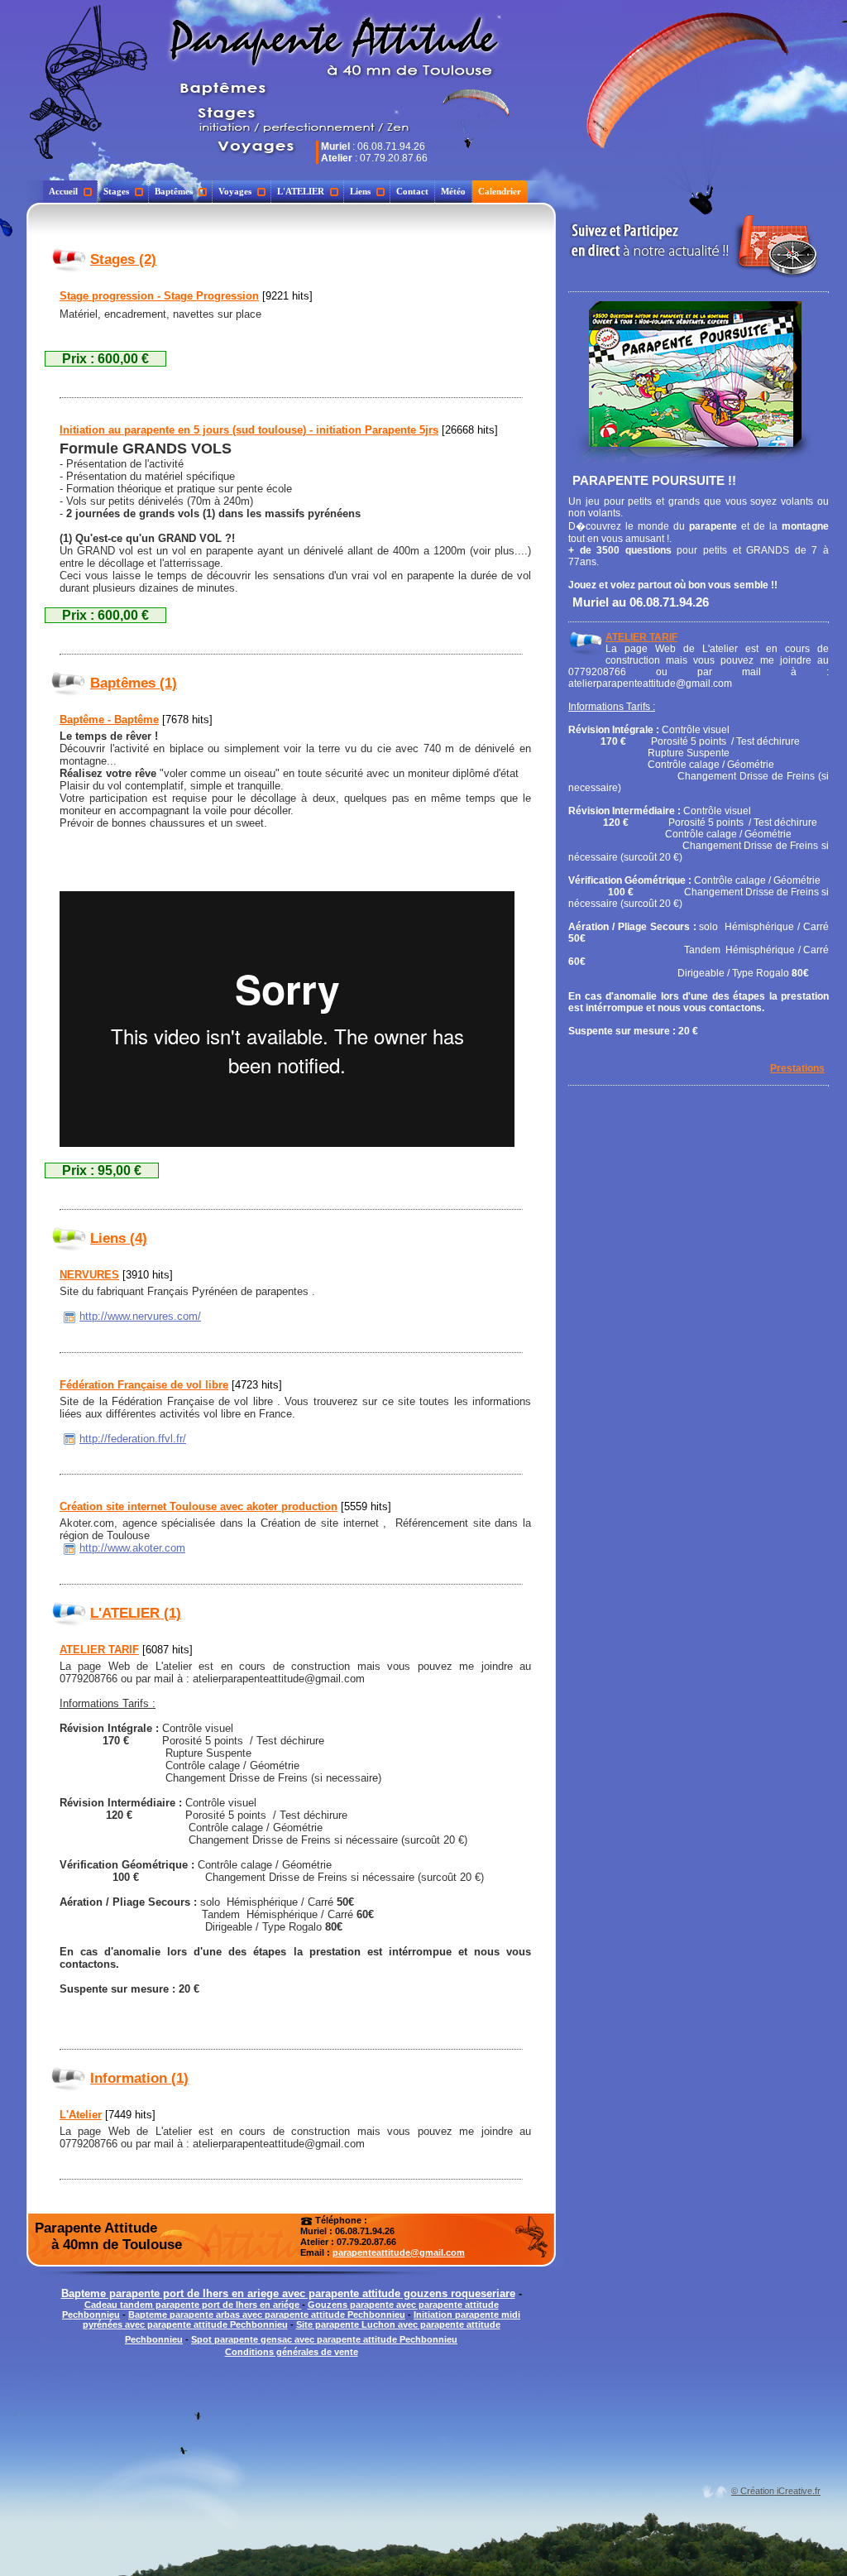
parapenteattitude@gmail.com (399, 2252)
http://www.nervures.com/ (140, 1316)
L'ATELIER (301, 191)
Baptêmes (174, 191)
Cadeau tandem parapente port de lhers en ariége (193, 2305)
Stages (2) (123, 259)
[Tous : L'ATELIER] (69, 1613)
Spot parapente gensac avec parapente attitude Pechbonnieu (324, 2339)
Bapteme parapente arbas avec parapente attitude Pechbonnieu (267, 2315)
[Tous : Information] (69, 2078)
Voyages (235, 191)
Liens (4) (119, 1238)
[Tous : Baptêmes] (69, 683)
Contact (412, 191)
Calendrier (500, 191)
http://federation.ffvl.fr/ (133, 1439)
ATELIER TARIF (641, 637)
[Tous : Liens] (69, 1238)
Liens (360, 191)
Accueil (63, 191)
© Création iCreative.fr (776, 2491)
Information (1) (139, 2078)
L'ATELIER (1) (136, 1613)
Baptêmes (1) (134, 683)
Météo (453, 191)
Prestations (797, 1068)
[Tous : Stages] (69, 259)
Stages (116, 191)
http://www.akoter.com (132, 1548)
